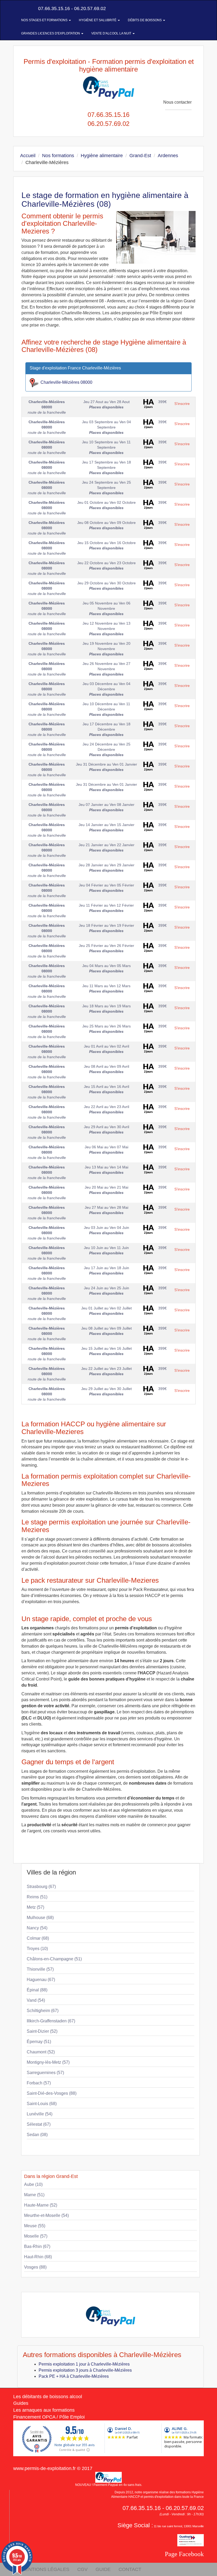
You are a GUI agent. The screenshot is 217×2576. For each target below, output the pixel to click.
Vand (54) (36, 2000)
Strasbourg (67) (41, 1887)
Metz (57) (35, 1907)
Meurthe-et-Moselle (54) (46, 2215)
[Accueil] (19, 8)
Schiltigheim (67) (43, 2011)
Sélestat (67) (39, 2124)
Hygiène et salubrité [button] (98, 20)
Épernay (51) (39, 2042)
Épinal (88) (37, 1990)
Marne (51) (34, 2195)
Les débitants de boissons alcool (48, 2397)
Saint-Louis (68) (42, 2104)
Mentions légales (45, 2569)
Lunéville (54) (40, 2114)
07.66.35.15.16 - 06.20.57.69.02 (71, 8)
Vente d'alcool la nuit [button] (112, 33)
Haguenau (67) (41, 1980)
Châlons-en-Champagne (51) (54, 1959)
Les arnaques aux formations (44, 2410)
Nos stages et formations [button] (45, 20)
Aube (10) (33, 2184)
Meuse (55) (35, 2226)
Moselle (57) (36, 2236)
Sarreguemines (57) (45, 2073)
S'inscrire (182, 404)
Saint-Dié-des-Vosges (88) (52, 2093)
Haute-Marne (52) (41, 2205)
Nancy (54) (37, 1928)
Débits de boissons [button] (145, 20)
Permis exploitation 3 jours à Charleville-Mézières (85, 2370)
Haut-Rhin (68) (38, 2257)
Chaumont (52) (41, 2052)
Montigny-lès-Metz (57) (48, 2062)
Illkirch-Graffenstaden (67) (51, 2021)
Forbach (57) (39, 2083)
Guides (21, 2403)
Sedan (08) (37, 2135)
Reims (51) (37, 1897)
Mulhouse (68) (40, 1918)
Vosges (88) (35, 2267)
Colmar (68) (38, 1938)
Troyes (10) (37, 1949)
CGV (82, 2569)
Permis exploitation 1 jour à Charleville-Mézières (84, 2364)
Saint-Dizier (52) (42, 2031)
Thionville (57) (40, 1969)
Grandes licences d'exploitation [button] (51, 33)
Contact (130, 2569)
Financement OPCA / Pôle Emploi (49, 2417)
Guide (103, 2569)
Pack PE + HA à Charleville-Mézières (74, 2376)
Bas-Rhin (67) (37, 2246)
